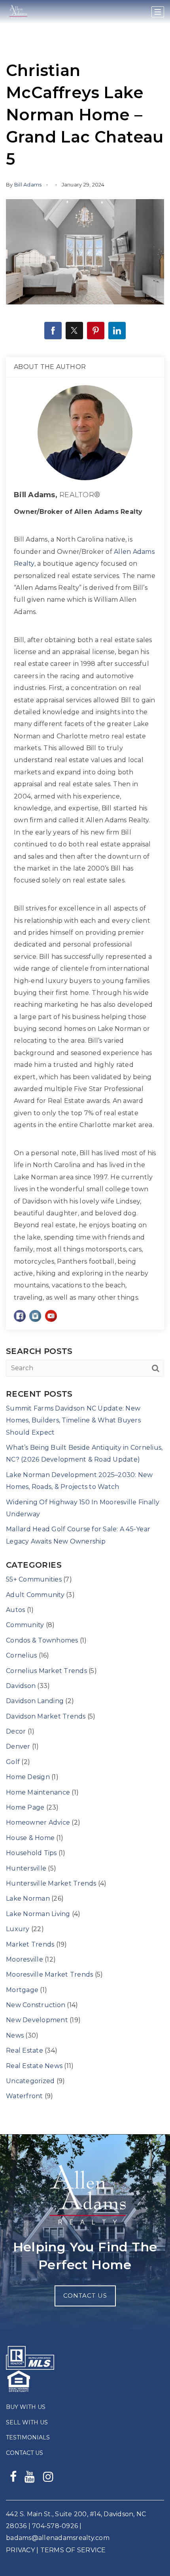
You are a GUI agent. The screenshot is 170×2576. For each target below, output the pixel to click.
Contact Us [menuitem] (25, 2453)
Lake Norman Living (38, 1914)
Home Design (28, 1777)
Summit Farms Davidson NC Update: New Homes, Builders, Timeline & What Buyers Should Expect (73, 1420)
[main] (85, 1067)
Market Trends (30, 1944)
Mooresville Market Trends (49, 1974)
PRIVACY (20, 2550)
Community (25, 1625)
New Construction (36, 2005)
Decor (16, 1731)
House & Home (30, 1838)
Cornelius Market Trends (46, 1671)
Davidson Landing (35, 1701)
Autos (15, 1610)
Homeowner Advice (38, 1822)
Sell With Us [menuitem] (27, 2422)
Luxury (18, 1929)
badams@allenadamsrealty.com (58, 2538)
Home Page (25, 1807)
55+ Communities (34, 1579)
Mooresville (25, 1959)
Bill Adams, (57, 495)
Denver (18, 1746)
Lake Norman (28, 1898)
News (15, 2035)
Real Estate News (34, 2066)
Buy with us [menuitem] (26, 2407)
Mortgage (22, 1990)
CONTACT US (85, 2296)
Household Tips (31, 1853)
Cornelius (21, 1655)
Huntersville (26, 1868)
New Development (37, 2020)
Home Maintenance (38, 1792)
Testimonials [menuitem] (28, 2437)
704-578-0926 (55, 2526)
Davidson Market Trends (46, 1716)
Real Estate (25, 2050)
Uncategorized (30, 2081)
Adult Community (35, 1595)
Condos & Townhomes (42, 1640)
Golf (13, 1762)
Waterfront (25, 2096)
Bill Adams (28, 184)
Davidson (21, 1686)
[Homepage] (18, 12)
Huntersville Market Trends (51, 1883)
